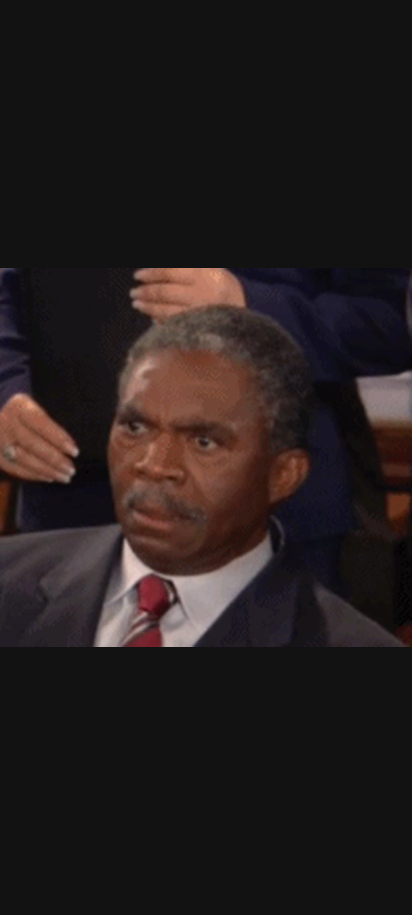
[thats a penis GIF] (206, 457)
